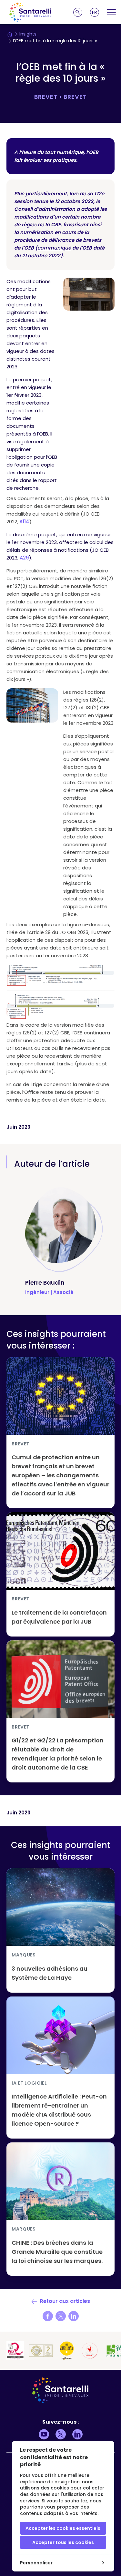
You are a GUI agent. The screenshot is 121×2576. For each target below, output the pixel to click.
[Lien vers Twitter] (61, 2434)
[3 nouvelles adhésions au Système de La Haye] (60, 1930)
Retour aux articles (64, 2301)
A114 (24, 522)
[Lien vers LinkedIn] (77, 2434)
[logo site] (30, 12)
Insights (28, 34)
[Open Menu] (111, 12)
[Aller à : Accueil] (10, 34)
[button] (95, 12)
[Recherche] (78, 12)
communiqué (54, 248)
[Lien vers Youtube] (44, 2434)
